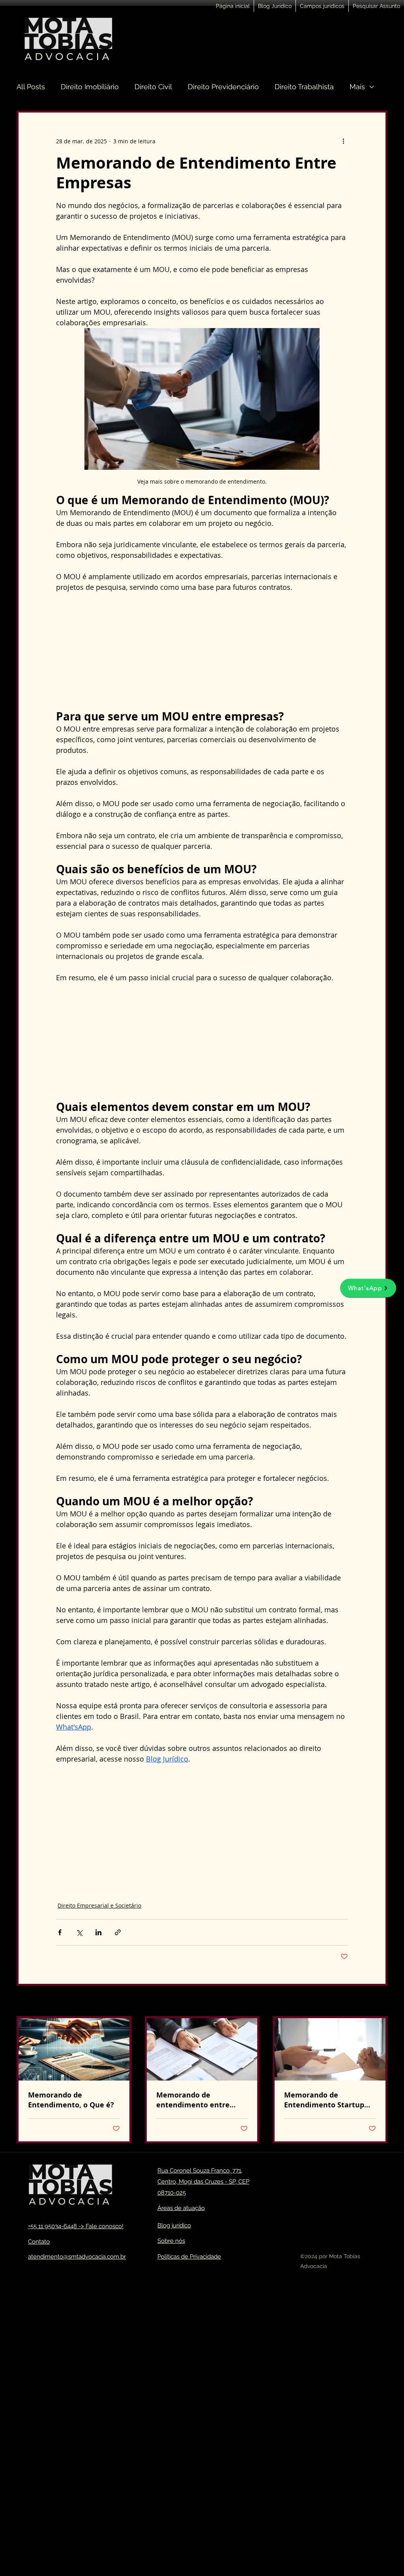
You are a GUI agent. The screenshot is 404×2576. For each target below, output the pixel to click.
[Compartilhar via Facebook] (60, 1932)
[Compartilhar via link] (118, 1932)
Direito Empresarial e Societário (99, 1905)
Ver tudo (376, 2002)
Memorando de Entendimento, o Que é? (71, 2100)
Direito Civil (153, 87)
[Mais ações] (343, 141)
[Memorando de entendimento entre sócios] (202, 2049)
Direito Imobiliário (90, 87)
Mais (357, 87)
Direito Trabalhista (304, 87)
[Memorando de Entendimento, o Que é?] (74, 2049)
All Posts (31, 87)
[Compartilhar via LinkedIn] (98, 1932)
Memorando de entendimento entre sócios (193, 2100)
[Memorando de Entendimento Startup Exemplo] (330, 2049)
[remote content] (202, 651)
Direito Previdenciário (223, 87)
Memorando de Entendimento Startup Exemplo (324, 2100)
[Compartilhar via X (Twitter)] (79, 1932)
